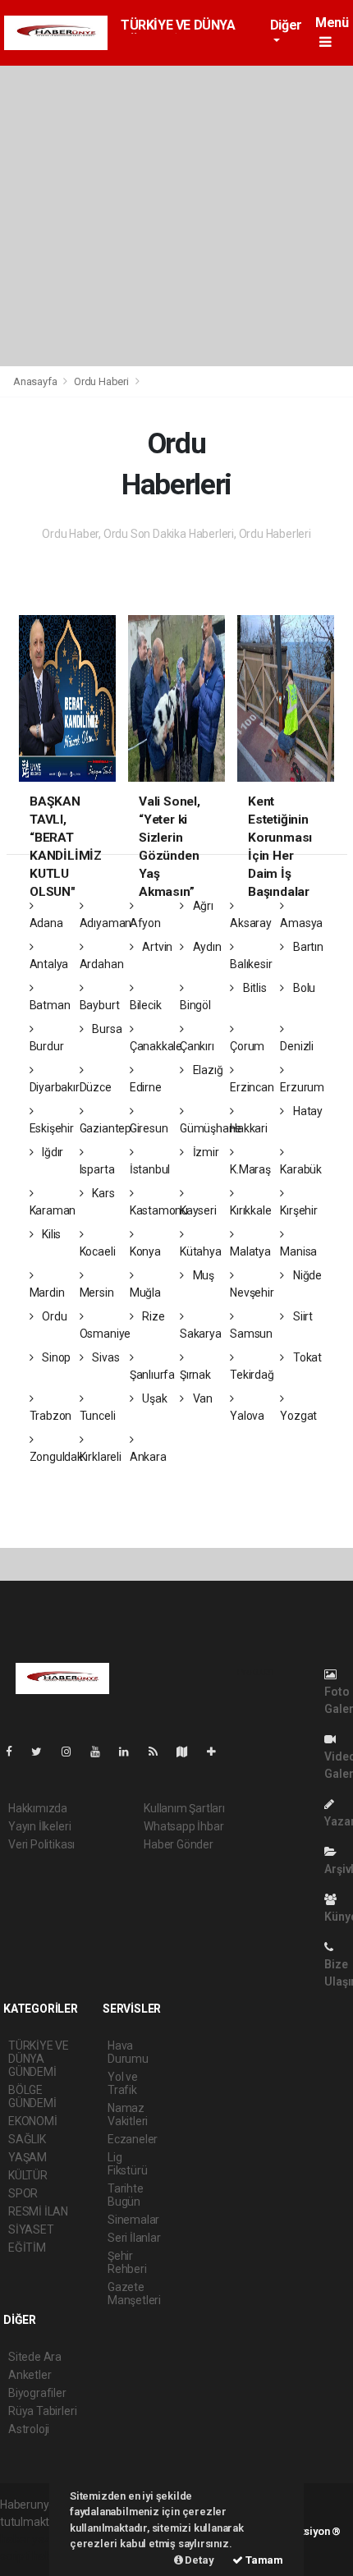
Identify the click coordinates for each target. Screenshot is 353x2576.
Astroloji (29, 2429)
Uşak (154, 1398)
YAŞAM (28, 2157)
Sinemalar (133, 2220)
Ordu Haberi (101, 381)
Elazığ (206, 1070)
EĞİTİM (27, 2248)
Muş (202, 1275)
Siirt (302, 1316)
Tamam (263, 2560)
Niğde (306, 1275)
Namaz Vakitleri (128, 2115)
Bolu (303, 988)
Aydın (206, 947)
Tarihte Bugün (126, 2195)
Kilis (50, 1234)
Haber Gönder (179, 1844)
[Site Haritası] (189, 1752)
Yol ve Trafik (123, 2083)
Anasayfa (36, 381)
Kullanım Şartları (184, 1808)
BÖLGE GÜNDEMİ (32, 2096)
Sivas (104, 1357)
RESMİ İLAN (38, 2211)
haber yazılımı (35, 2539)
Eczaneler (133, 2139)
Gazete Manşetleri (134, 2294)
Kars (102, 1193)
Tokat (306, 1357)
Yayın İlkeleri (39, 1826)
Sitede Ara (35, 2357)
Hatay (307, 1111)
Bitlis (253, 988)
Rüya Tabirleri (42, 2411)
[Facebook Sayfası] (16, 1752)
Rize (153, 1316)
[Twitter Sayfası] (43, 1752)
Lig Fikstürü (127, 2164)
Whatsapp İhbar (183, 1826)
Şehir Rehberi (127, 2262)
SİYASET (31, 2229)
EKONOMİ (33, 2121)
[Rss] (160, 1752)
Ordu (53, 1316)
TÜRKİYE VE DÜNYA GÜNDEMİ (39, 2059)
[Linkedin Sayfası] (131, 1752)
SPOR (23, 2193)
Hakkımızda (38, 1808)
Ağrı (202, 906)
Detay (199, 2560)
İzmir (205, 1152)
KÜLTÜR (28, 2175)
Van (202, 1398)
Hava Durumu (128, 2052)
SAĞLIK (27, 2139)
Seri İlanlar (134, 2238)
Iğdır (51, 1152)
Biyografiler (37, 2393)
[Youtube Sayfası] (102, 1752)
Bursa (105, 1029)
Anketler (30, 2375)
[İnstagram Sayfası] (73, 1752)
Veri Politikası (41, 1844)
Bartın (307, 947)
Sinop (55, 1357)
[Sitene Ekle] (218, 1752)
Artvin (156, 947)
